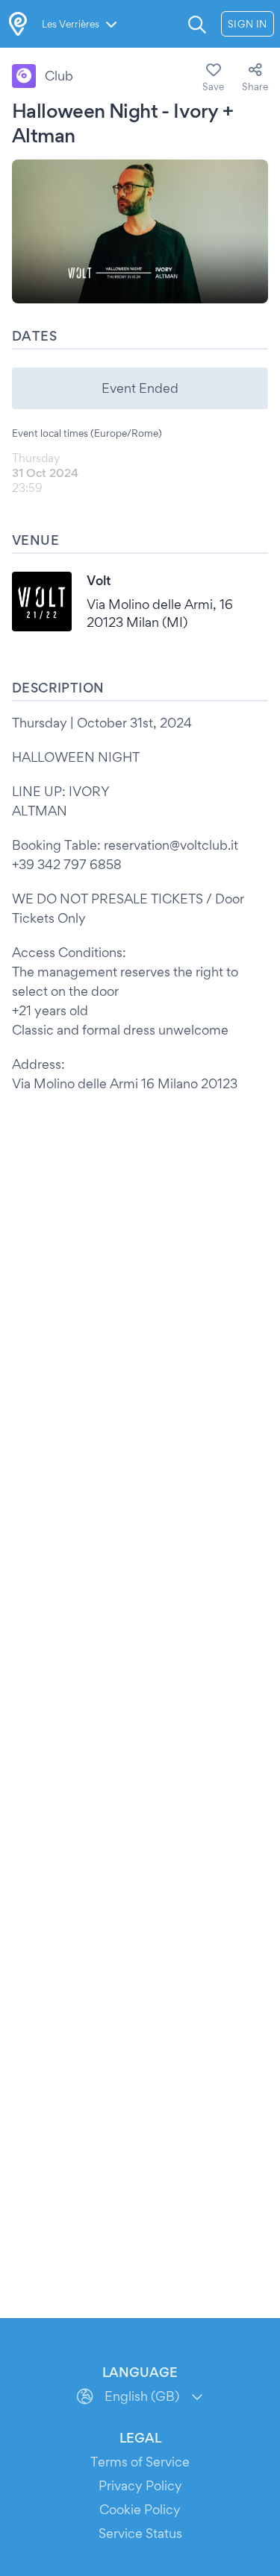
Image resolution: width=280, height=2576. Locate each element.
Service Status (140, 2533)
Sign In (248, 24)
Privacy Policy (140, 2485)
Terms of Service (140, 2462)
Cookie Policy (140, 2509)
